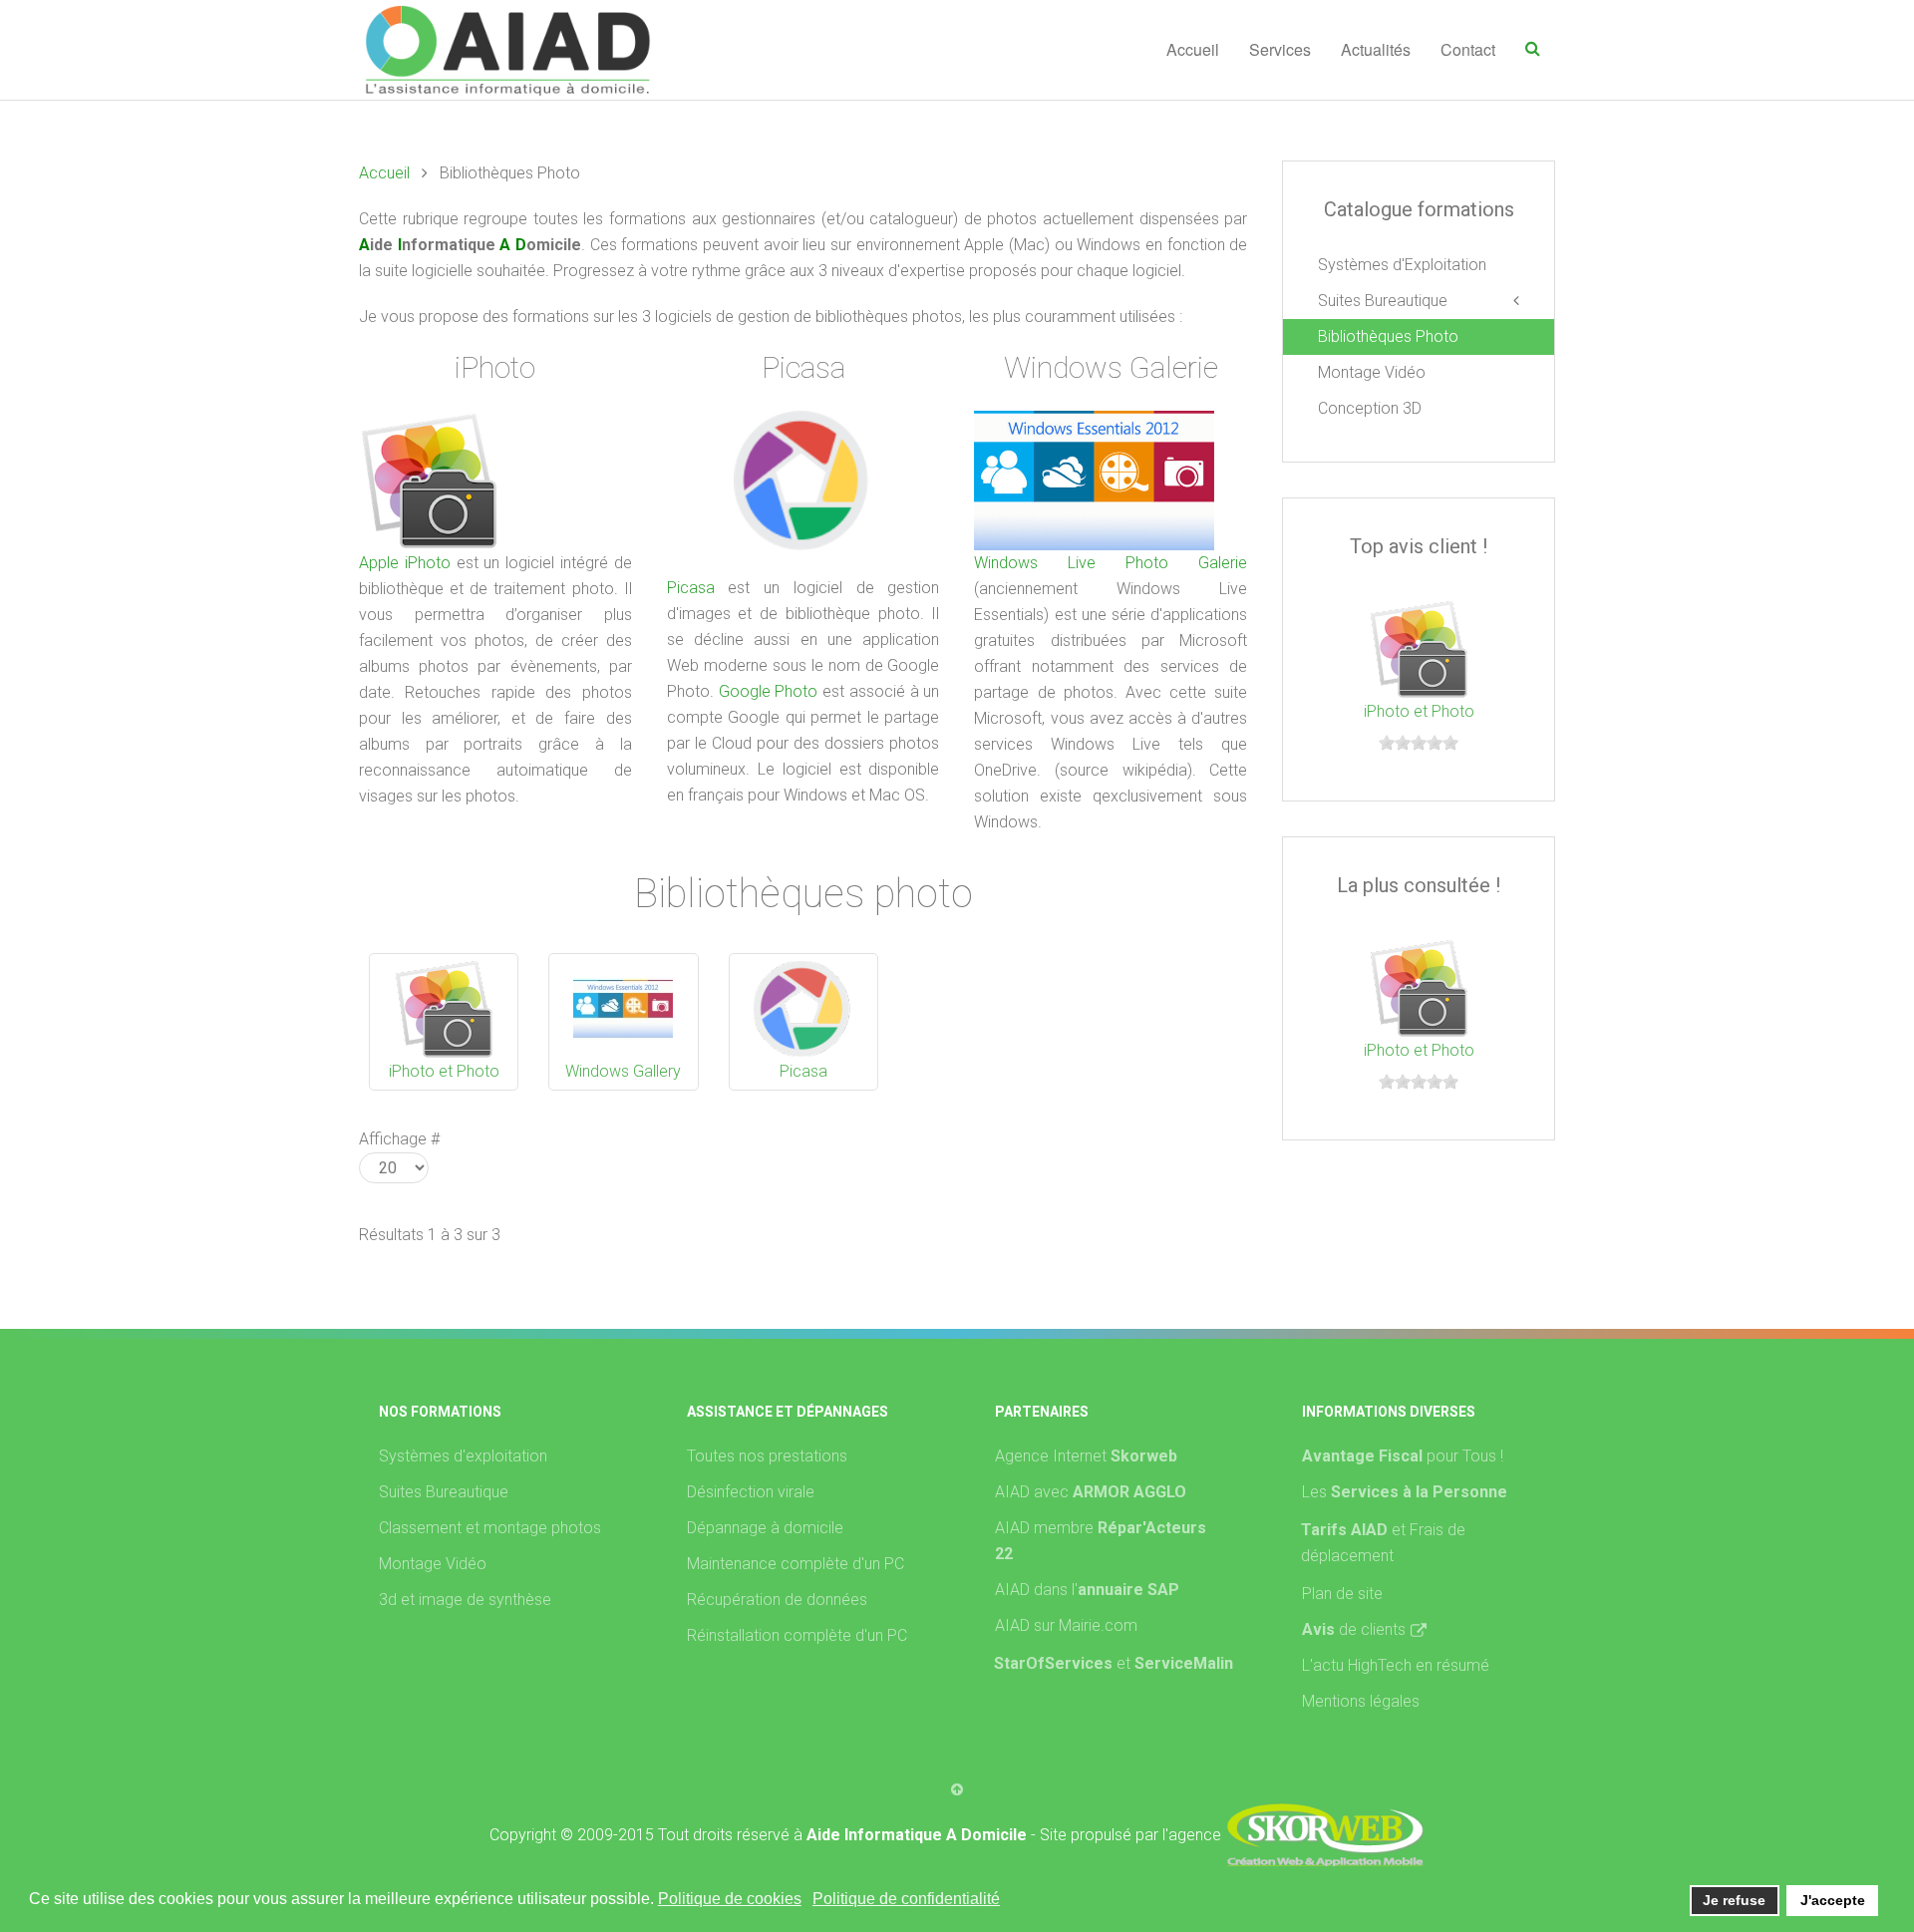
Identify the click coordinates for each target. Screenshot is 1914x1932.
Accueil (1193, 49)
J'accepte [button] (1833, 1900)
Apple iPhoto (405, 563)
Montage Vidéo (1372, 372)
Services (1280, 49)
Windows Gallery (623, 1071)
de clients (1354, 1629)
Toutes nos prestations (767, 1456)
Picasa (691, 588)
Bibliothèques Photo (1388, 336)
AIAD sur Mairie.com (1066, 1625)
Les (1405, 1492)
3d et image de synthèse (465, 1600)
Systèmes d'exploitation (463, 1456)
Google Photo (769, 691)
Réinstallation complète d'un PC (797, 1635)
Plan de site (1342, 1594)
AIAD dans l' (1087, 1590)
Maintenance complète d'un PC (796, 1564)
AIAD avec (1091, 1492)
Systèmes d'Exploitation (1402, 265)
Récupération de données (777, 1600)
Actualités (1376, 49)
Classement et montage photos (490, 1528)
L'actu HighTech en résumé (1396, 1665)
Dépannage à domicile (765, 1528)
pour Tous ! (1403, 1456)
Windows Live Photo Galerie (1111, 563)
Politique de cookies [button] (730, 1899)
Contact (1468, 49)
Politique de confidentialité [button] (906, 1899)
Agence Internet (1086, 1456)
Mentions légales (1361, 1701)
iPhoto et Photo (444, 1071)
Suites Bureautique (1383, 301)
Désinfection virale (751, 1492)
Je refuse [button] (1734, 1900)
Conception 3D (1370, 408)
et (1175, 1663)
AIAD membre (1101, 1541)
